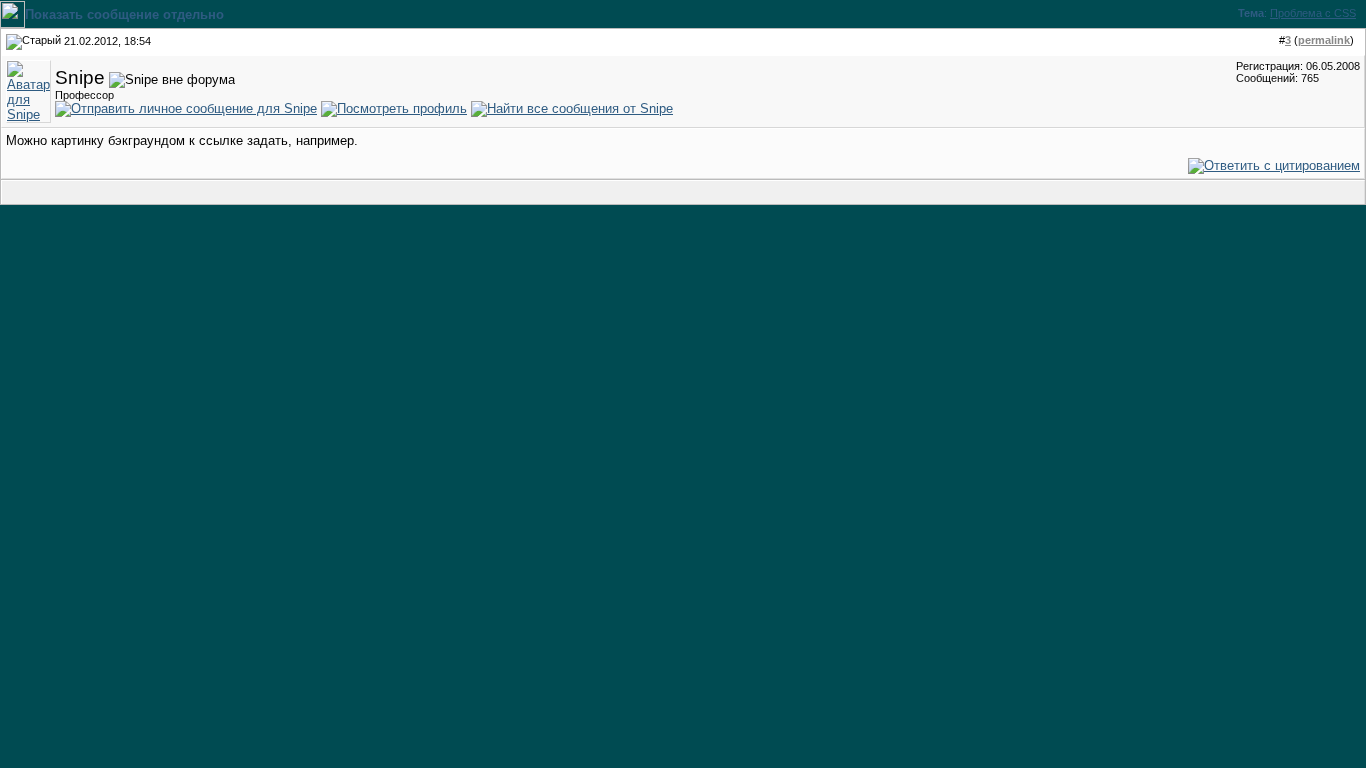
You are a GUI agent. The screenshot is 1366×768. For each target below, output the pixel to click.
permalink (1324, 40)
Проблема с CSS (1313, 13)
